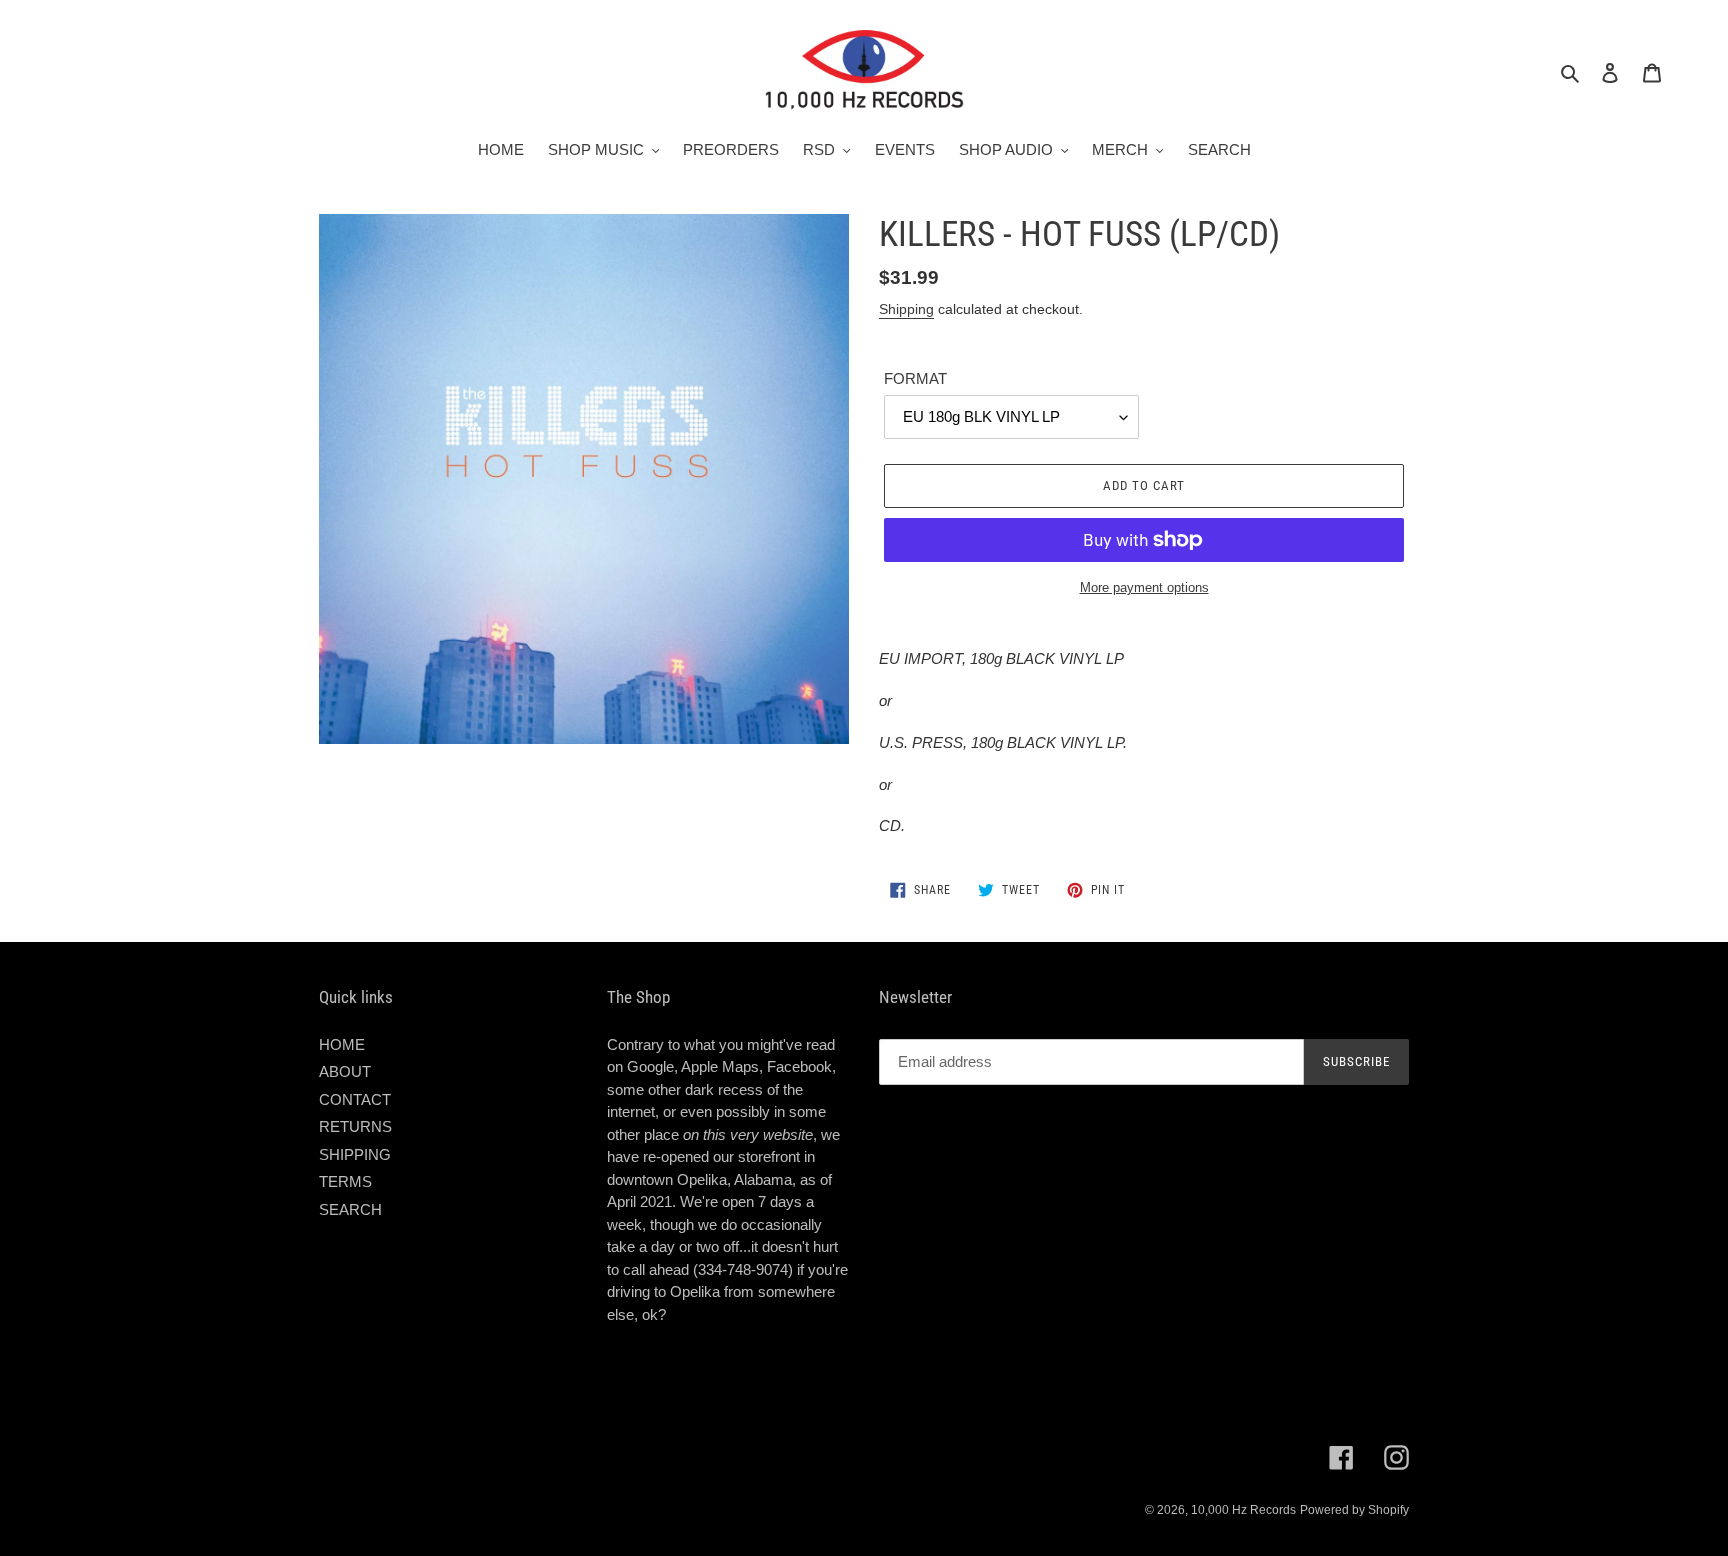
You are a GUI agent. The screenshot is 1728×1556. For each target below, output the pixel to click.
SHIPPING (355, 1154)
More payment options (1144, 587)
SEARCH (350, 1209)
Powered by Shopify (1354, 1510)
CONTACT (355, 1099)
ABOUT (345, 1071)
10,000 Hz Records (1243, 1510)
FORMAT (915, 378)
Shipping (906, 309)
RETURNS (355, 1126)
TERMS (345, 1181)
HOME (342, 1044)
